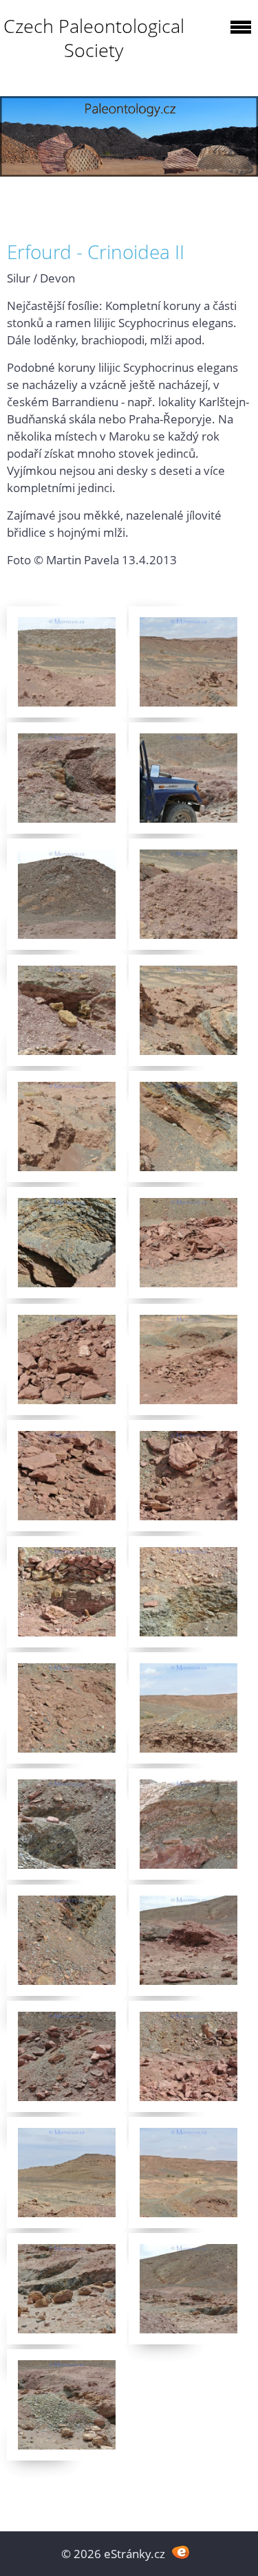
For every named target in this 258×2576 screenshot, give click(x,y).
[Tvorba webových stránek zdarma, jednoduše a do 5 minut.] (181, 2552)
